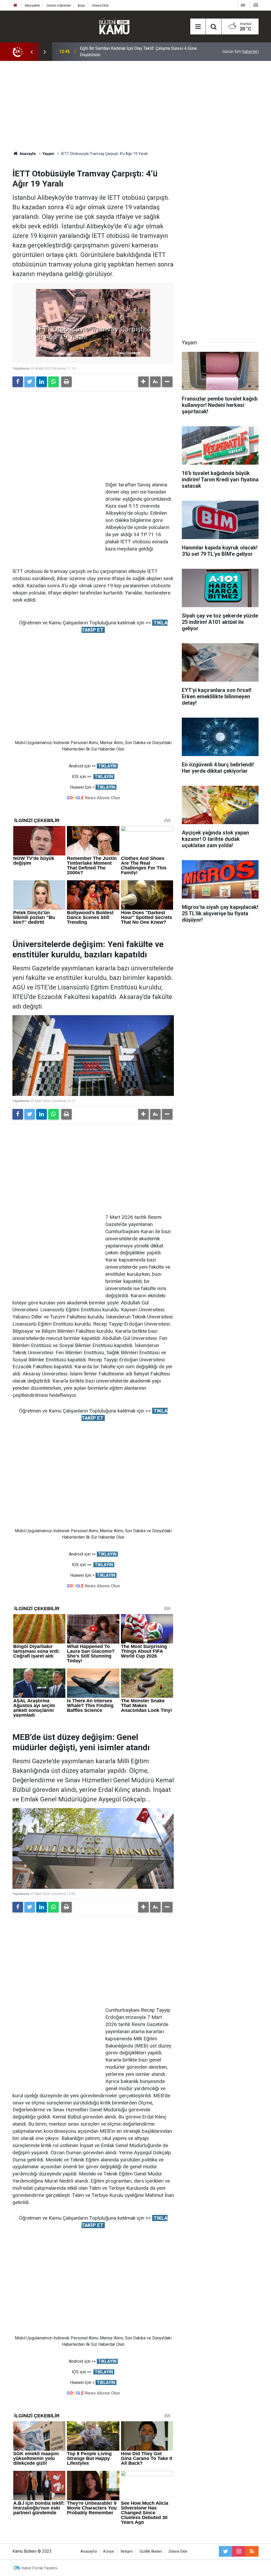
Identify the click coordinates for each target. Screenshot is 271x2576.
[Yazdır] (66, 382)
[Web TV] (243, 5)
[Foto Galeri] (256, 5)
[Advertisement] (135, 106)
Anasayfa (89, 2551)
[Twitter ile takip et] (225, 2551)
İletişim (127, 2551)
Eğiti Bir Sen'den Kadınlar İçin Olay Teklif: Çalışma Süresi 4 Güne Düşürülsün (138, 52)
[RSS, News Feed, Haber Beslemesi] (252, 2551)
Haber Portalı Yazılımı (39, 2568)
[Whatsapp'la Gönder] (53, 382)
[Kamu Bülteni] (114, 26)
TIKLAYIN (107, 766)
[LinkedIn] (42, 382)
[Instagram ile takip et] (239, 2551)
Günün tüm (240, 52)
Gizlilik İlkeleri (151, 2551)
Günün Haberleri (59, 5)
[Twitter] (30, 382)
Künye (109, 2551)
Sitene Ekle (100, 5)
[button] (143, 382)
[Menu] (198, 27)
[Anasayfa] (15, 5)
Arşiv (81, 5)
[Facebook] (18, 382)
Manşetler (32, 5)
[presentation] (31, 52)
